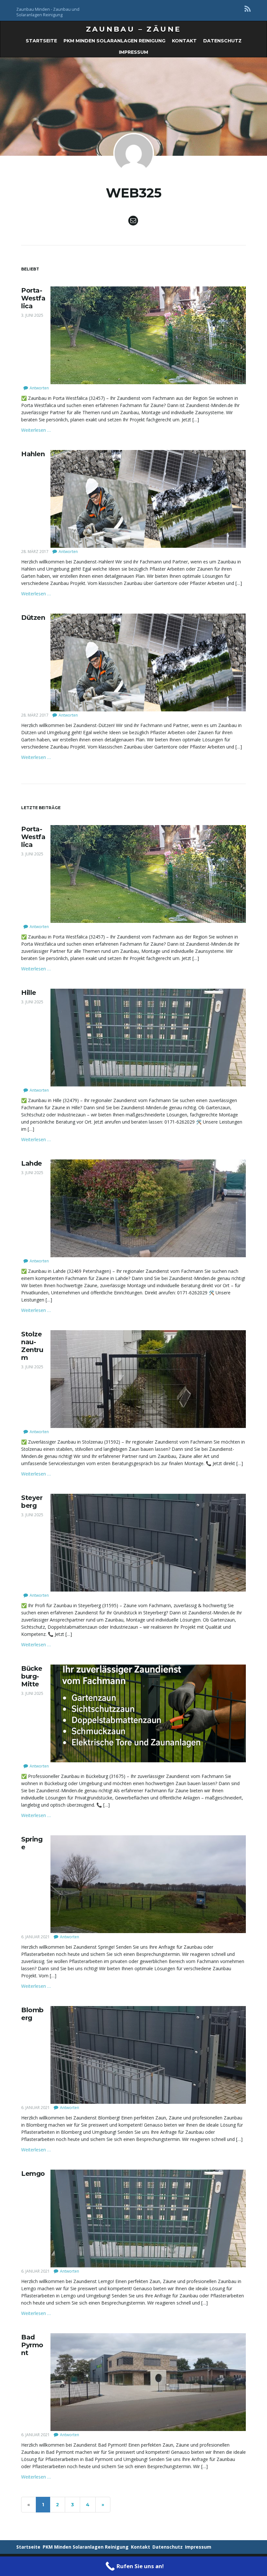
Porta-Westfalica (33, 298)
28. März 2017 (35, 552)
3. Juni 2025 (32, 315)
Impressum (133, 52)
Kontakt (184, 41)
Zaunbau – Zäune (134, 29)
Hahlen (33, 454)
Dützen (33, 618)
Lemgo (33, 2174)
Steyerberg (32, 1502)
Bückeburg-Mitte (32, 1676)
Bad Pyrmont (32, 2345)
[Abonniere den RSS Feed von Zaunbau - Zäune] (248, 9)
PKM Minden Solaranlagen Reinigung (114, 41)
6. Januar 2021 (35, 1937)
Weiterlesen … (36, 430)
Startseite (41, 41)
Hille (29, 993)
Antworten (39, 388)
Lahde (32, 1163)
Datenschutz (222, 41)
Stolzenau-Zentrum (32, 1346)
